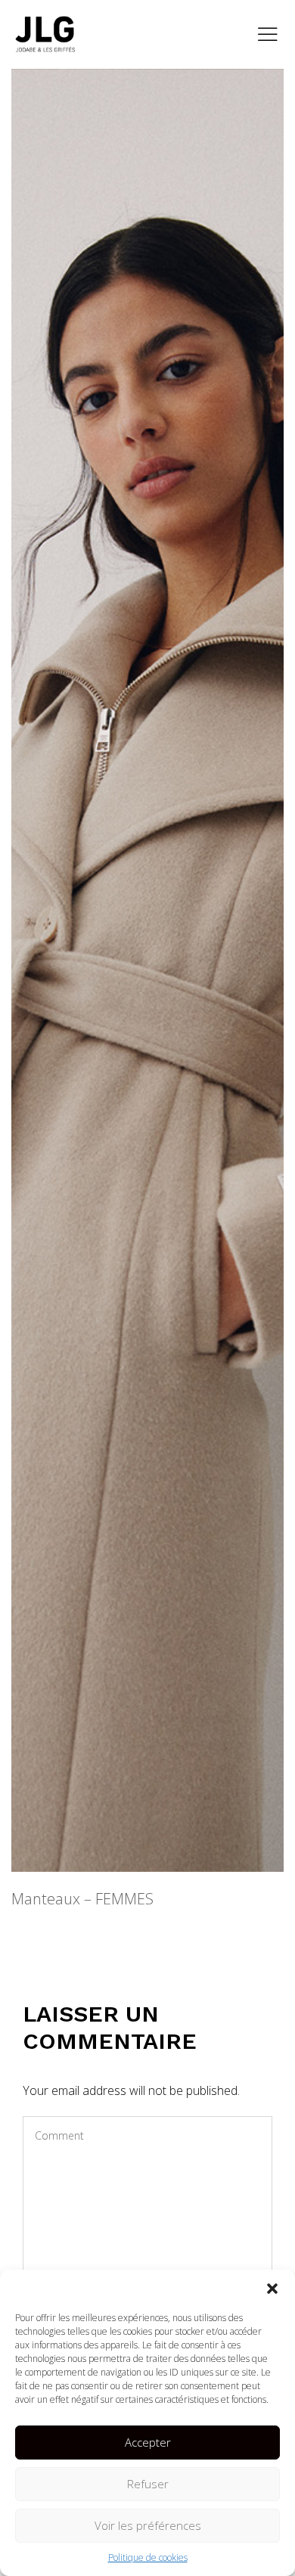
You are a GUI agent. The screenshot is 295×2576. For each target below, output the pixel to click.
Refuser (148, 2484)
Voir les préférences (148, 2525)
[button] (272, 2289)
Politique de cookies (148, 2557)
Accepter (148, 2442)
